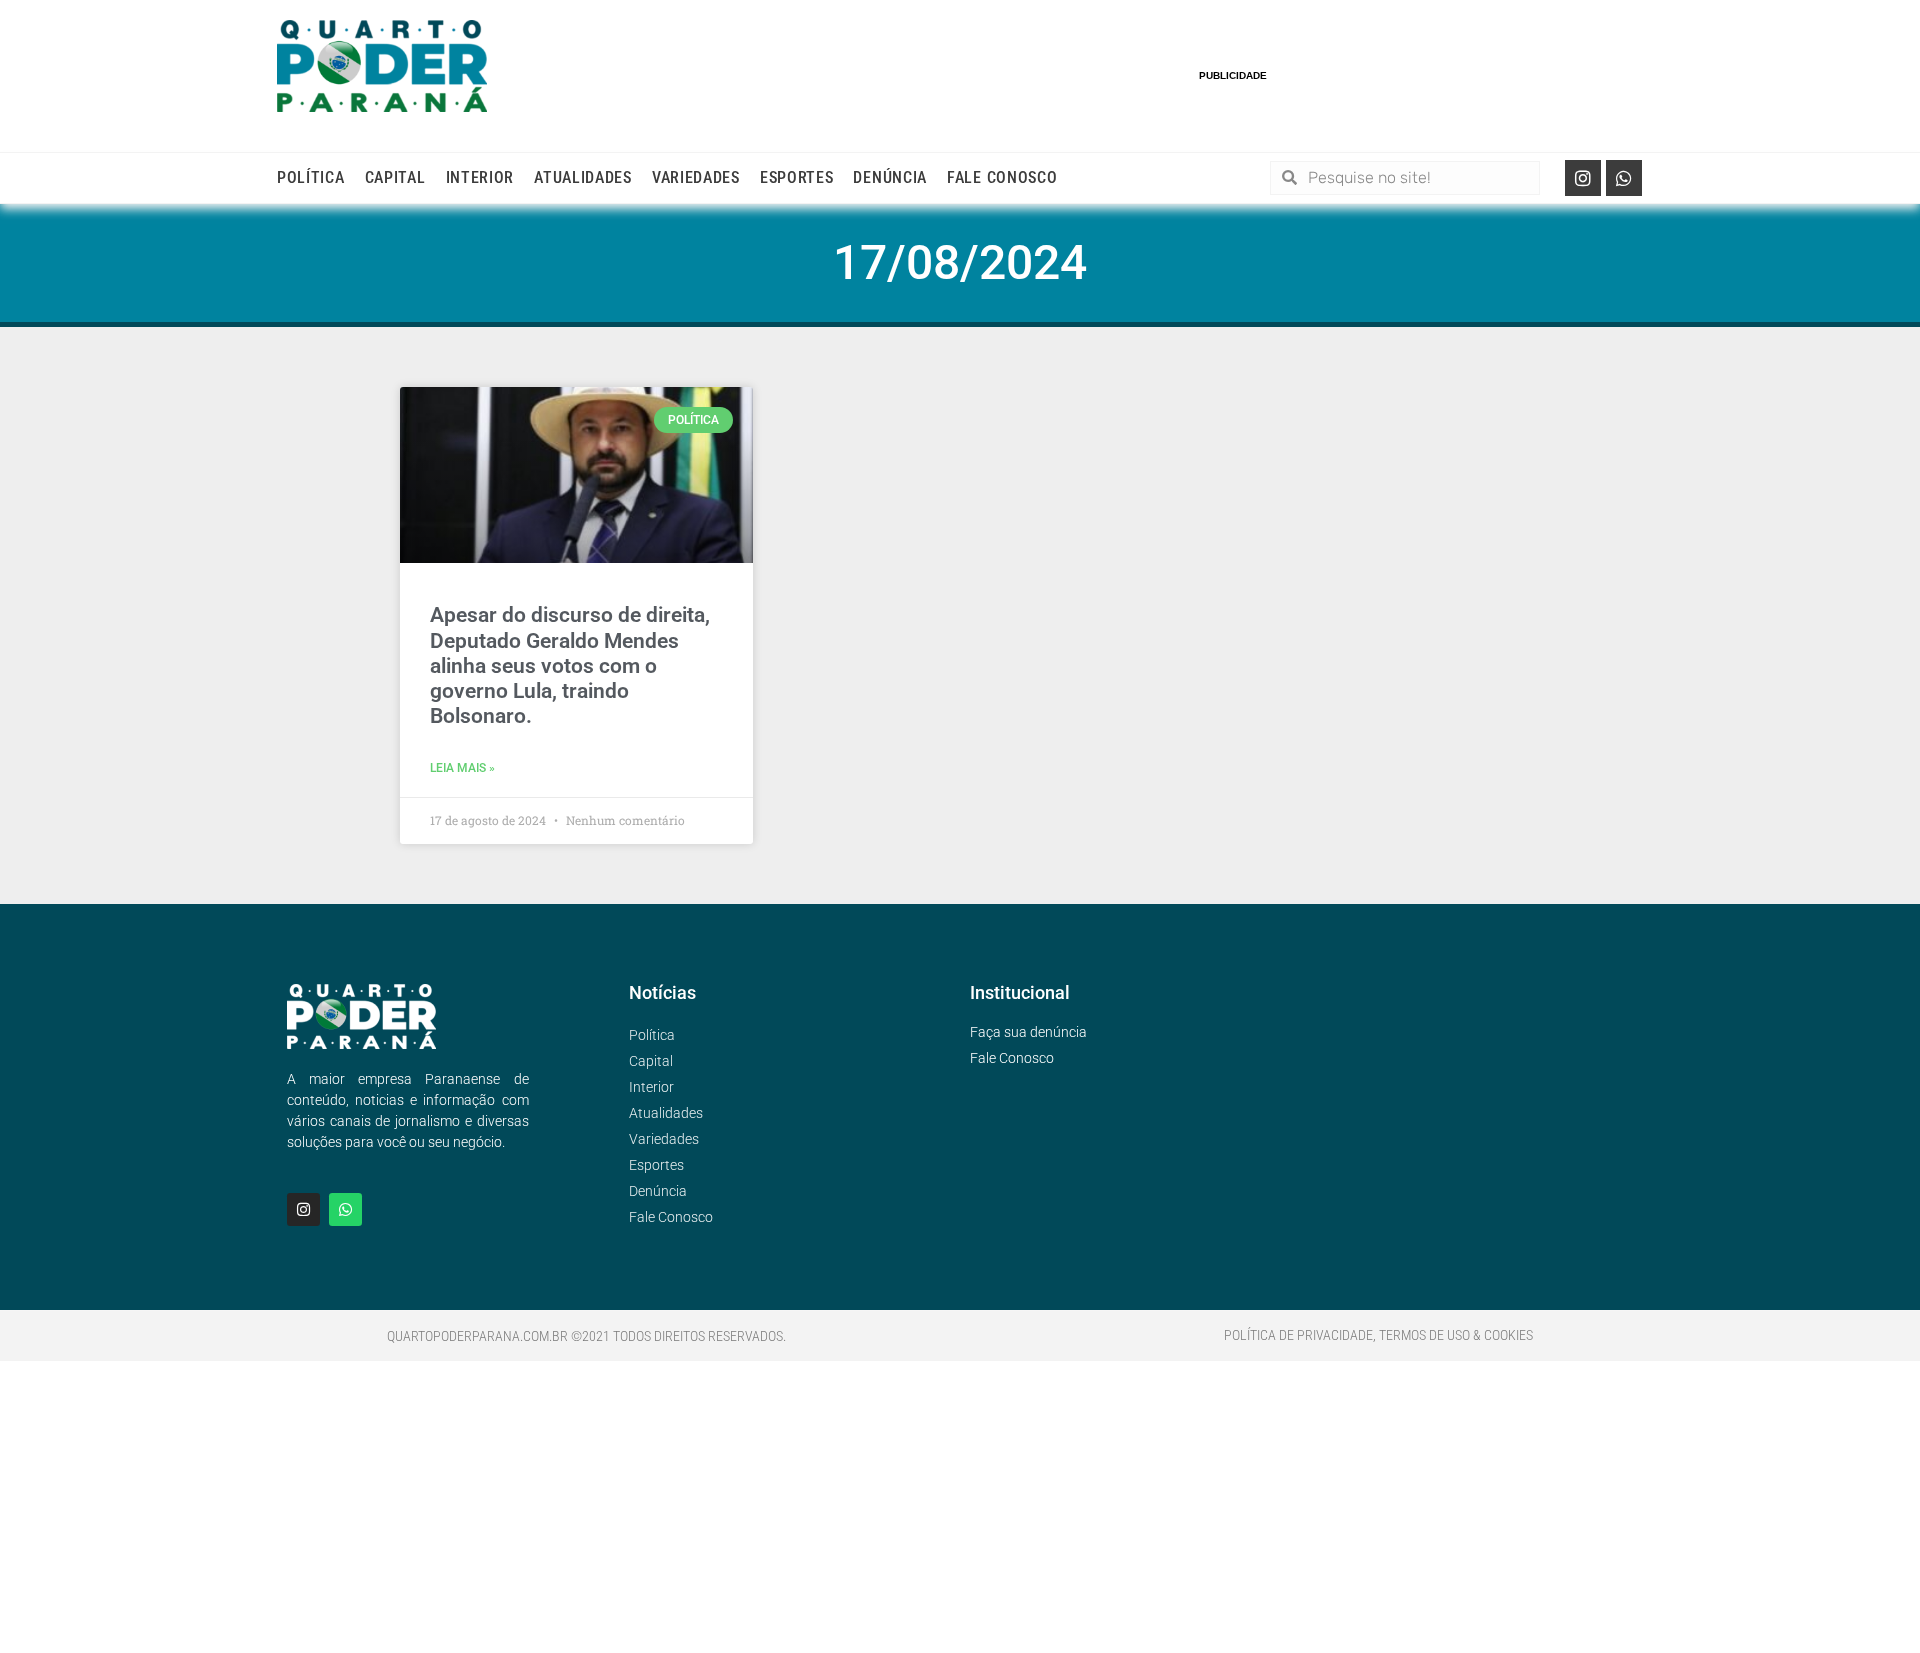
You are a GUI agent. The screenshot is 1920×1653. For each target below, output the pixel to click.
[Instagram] (1583, 178)
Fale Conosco (1002, 177)
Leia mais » (462, 768)
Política (311, 177)
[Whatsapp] (1624, 178)
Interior (480, 177)
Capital (395, 177)
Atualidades (583, 177)
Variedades (696, 177)
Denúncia (890, 177)
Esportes (797, 177)
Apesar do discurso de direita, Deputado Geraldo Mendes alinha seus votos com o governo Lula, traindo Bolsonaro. (570, 665)
